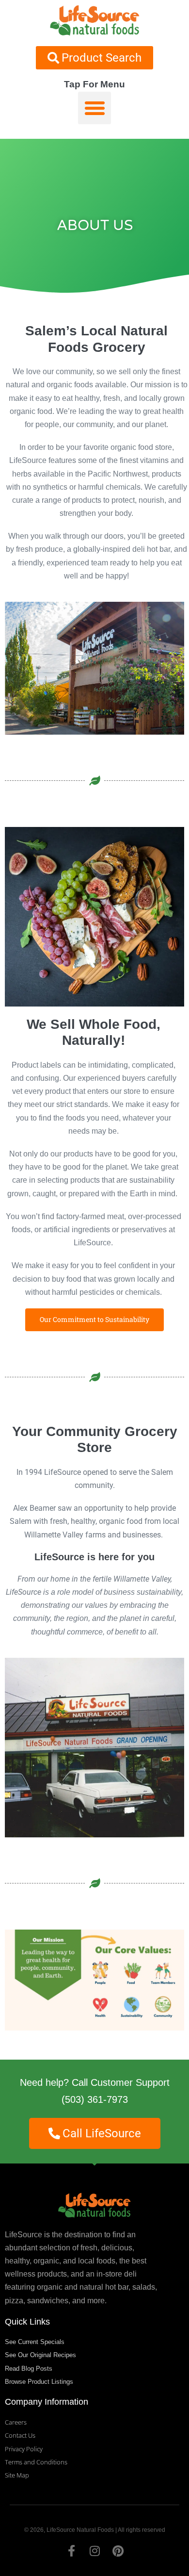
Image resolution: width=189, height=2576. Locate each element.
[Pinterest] (118, 2551)
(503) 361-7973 (95, 2099)
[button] (94, 108)
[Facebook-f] (71, 2551)
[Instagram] (94, 2551)
